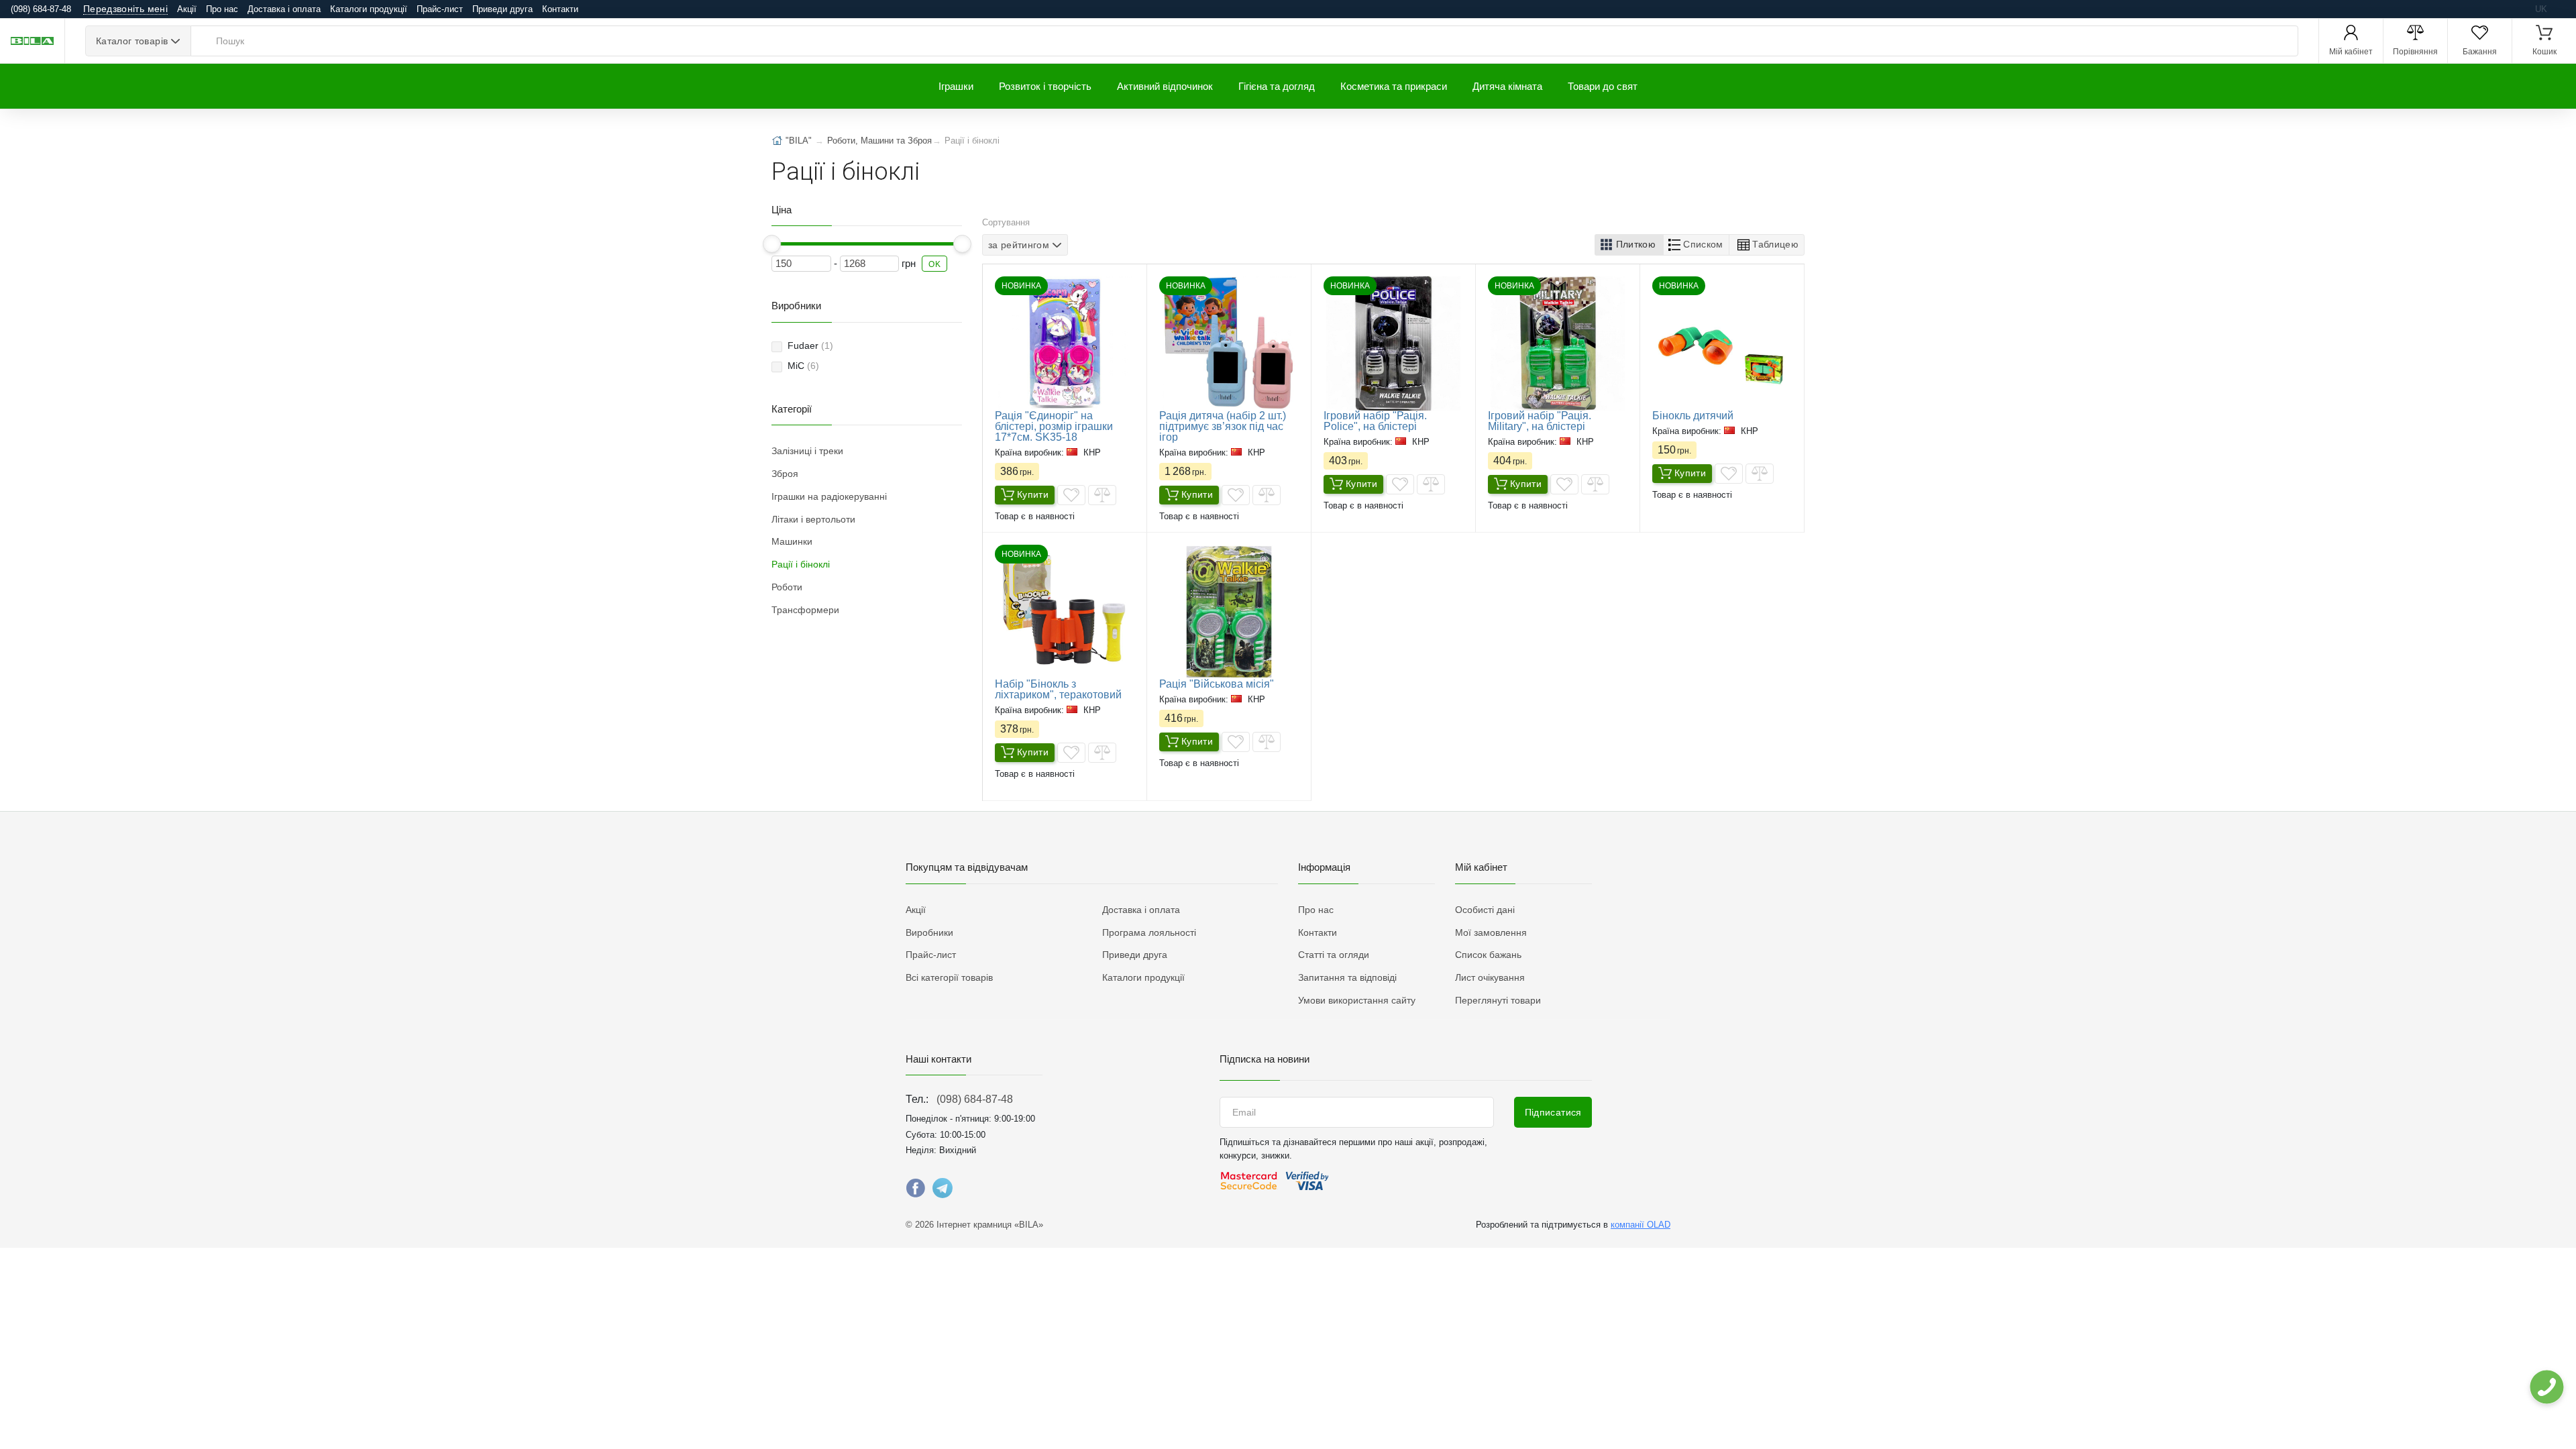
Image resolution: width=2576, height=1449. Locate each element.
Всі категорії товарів (949, 977)
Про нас (222, 9)
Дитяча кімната (1507, 86)
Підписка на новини (1265, 1059)
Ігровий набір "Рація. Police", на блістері (1375, 421)
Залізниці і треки (807, 451)
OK (934, 264)
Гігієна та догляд (1277, 86)
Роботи (787, 587)
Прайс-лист (440, 9)
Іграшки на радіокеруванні (829, 496)
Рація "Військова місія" (1217, 684)
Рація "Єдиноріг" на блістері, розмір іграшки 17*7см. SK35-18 (1054, 426)
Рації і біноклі (801, 564)
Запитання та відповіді (1347, 977)
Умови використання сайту (1357, 1000)
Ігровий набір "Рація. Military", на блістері (1540, 421)
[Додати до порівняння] (1102, 495)
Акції (187, 9)
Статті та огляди (1334, 955)
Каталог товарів (132, 41)
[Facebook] (916, 1191)
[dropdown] (2546, 1387)
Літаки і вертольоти (813, 519)
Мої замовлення (1491, 932)
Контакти (560, 9)
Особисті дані (1485, 910)
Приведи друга (502, 9)
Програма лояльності (1149, 932)
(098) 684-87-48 (975, 1099)
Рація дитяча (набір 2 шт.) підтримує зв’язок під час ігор (1223, 426)
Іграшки (956, 86)
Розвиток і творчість (1045, 86)
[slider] (772, 244)
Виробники (929, 932)
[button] (1629, 245)
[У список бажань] (1071, 495)
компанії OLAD (1641, 1225)
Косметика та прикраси (1394, 86)
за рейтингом (1019, 245)
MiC (803, 366)
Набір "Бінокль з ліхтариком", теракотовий (1058, 689)
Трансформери (805, 610)
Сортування (1006, 222)
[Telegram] (943, 1191)
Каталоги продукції (369, 9)
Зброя (785, 474)
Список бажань (1488, 955)
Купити (1033, 494)
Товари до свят (1603, 86)
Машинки (792, 541)
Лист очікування (1490, 977)
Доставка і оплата (284, 9)
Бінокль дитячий (1693, 416)
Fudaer (810, 345)
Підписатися (1553, 1112)
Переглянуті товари (1498, 1000)
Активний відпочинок (1165, 86)
